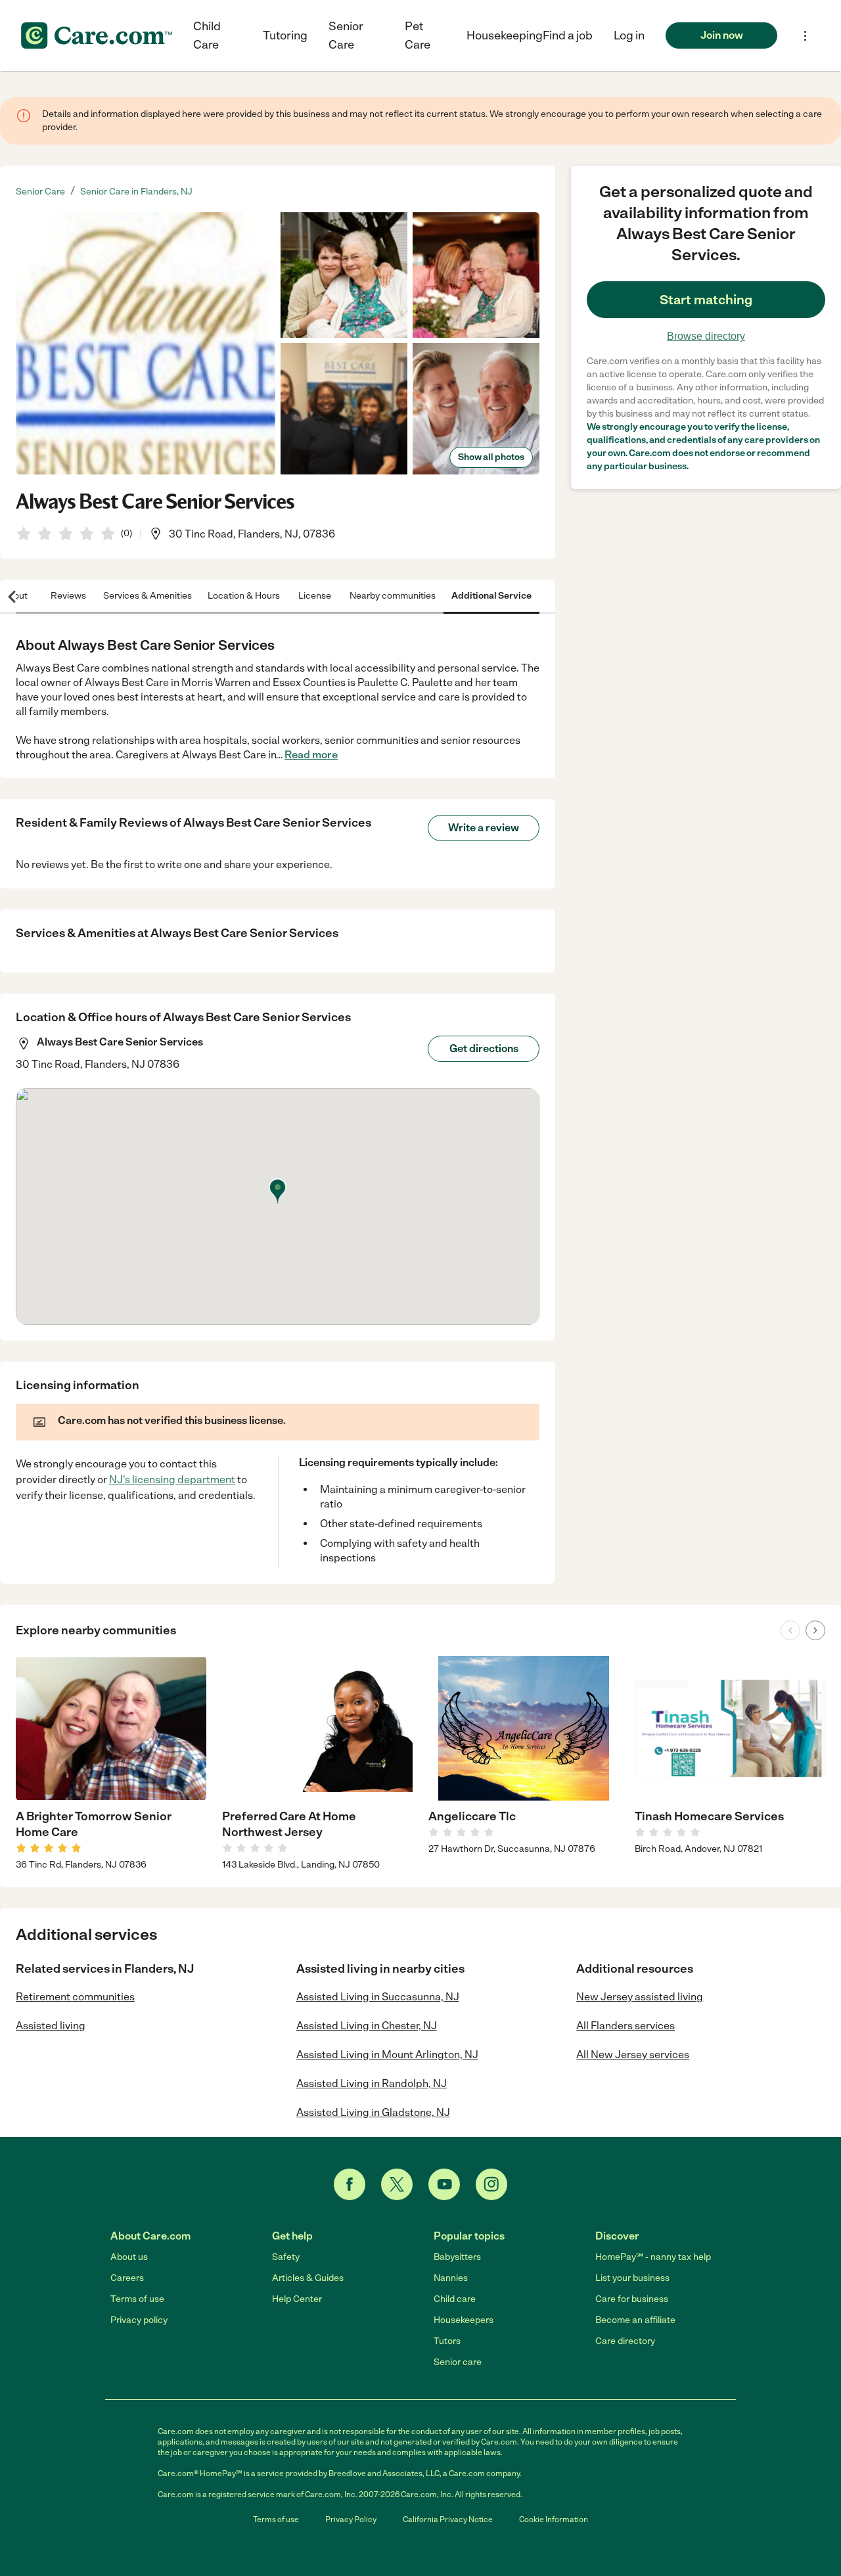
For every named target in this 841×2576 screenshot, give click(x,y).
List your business (632, 2278)
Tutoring (285, 35)
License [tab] (315, 596)
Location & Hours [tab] (244, 596)
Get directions (484, 1048)
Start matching (706, 300)
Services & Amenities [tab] (148, 596)
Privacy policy (139, 2320)
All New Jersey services (633, 2055)
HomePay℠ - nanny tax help (653, 2257)
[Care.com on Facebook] (350, 2184)
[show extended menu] (805, 36)
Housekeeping (505, 35)
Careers (127, 2278)
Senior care (458, 2362)
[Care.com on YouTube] (444, 2184)
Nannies (451, 2278)
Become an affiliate (635, 2320)
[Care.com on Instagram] (491, 2184)
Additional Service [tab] (491, 596)
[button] (629, 35)
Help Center (297, 2299)
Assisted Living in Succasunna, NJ (378, 1997)
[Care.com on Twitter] (397, 2184)
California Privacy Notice (448, 2519)
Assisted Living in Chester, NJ (367, 2026)
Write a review (484, 828)
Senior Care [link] (40, 192)
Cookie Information (554, 2519)
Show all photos (491, 457)
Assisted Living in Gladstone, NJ (373, 2112)
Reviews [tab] (68, 596)
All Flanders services (625, 2026)
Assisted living (51, 2026)
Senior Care (346, 35)
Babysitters (457, 2257)
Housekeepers (464, 2320)
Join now (722, 35)
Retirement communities (75, 1997)
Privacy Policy (351, 2519)
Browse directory (706, 336)
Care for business (632, 2299)
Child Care (207, 35)
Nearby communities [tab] (393, 596)
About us (129, 2257)
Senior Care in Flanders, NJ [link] (136, 192)
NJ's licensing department (172, 1480)
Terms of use (137, 2299)
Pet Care (418, 35)
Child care (455, 2299)
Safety (286, 2257)
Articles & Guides (308, 2278)
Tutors (447, 2341)
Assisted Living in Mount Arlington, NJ (387, 2055)
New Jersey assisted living (640, 1997)
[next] (815, 1630)
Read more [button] (311, 755)
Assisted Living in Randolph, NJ (372, 2083)
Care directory (625, 2341)
